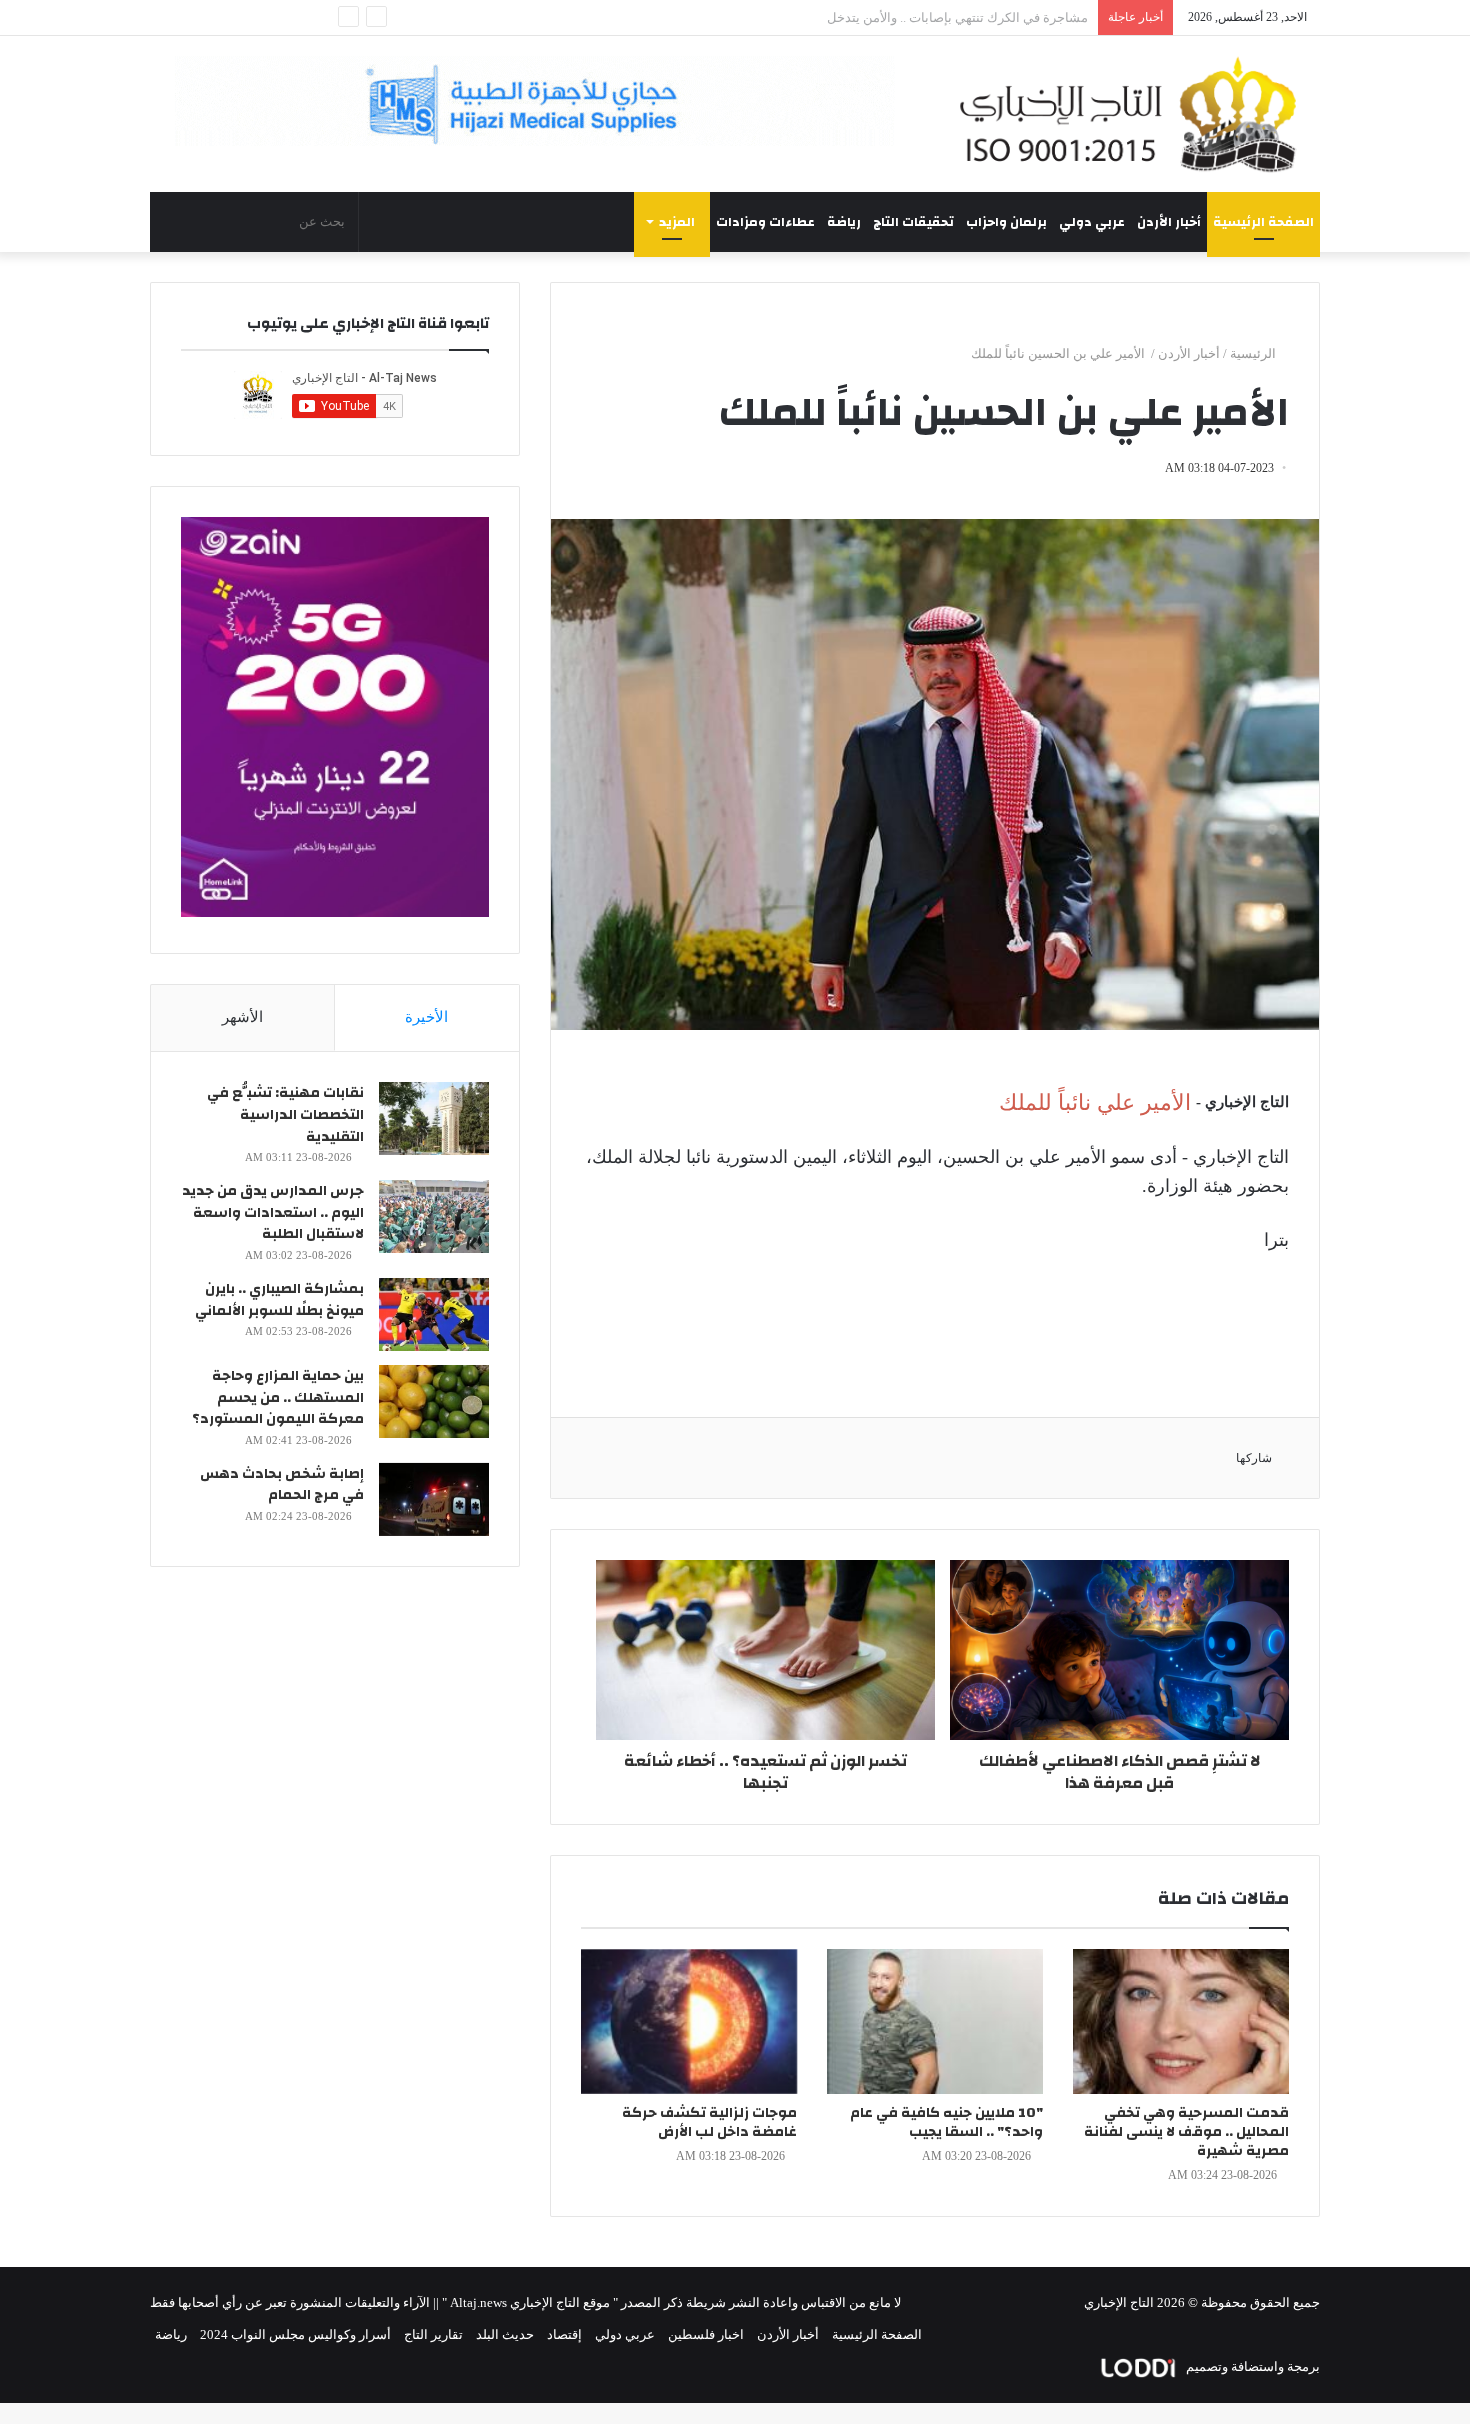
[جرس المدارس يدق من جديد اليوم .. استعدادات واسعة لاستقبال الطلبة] (434, 1216)
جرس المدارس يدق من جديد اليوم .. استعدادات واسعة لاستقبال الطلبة (273, 1212)
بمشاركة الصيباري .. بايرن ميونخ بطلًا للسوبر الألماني (279, 1300)
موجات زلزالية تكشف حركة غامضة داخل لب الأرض (709, 2122)
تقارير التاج (433, 2334)
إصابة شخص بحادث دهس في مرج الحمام (282, 1485)
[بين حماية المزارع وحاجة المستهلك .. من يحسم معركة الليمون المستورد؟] (434, 1401)
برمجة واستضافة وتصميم (1251, 2366)
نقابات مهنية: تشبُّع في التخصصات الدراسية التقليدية (285, 1114)
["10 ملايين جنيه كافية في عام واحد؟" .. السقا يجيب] (935, 2021)
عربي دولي (1092, 222)
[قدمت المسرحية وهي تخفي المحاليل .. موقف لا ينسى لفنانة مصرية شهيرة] (1181, 2021)
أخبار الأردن (1169, 222)
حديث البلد (505, 2334)
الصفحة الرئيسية (1263, 222)
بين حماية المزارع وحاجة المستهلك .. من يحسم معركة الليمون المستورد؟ (278, 1397)
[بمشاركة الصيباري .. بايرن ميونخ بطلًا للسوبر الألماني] (434, 1314)
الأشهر (242, 1017)
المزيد (677, 222)
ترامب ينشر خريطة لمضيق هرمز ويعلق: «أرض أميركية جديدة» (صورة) (899, 17)
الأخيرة (426, 1017)
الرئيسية (1254, 353)
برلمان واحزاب (1006, 222)
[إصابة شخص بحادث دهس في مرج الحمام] (434, 1499)
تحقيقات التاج (913, 222)
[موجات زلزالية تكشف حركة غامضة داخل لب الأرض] (689, 2021)
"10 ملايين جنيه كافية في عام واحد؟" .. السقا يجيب (946, 2122)
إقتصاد (564, 2334)
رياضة (844, 222)
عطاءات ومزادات (765, 222)
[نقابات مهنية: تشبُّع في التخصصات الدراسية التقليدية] (434, 1118)
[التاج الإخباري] (1135, 114)
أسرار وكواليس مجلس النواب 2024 (295, 2334)
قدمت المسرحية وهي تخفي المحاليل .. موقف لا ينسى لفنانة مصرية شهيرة (1186, 2132)
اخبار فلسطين (706, 2334)
